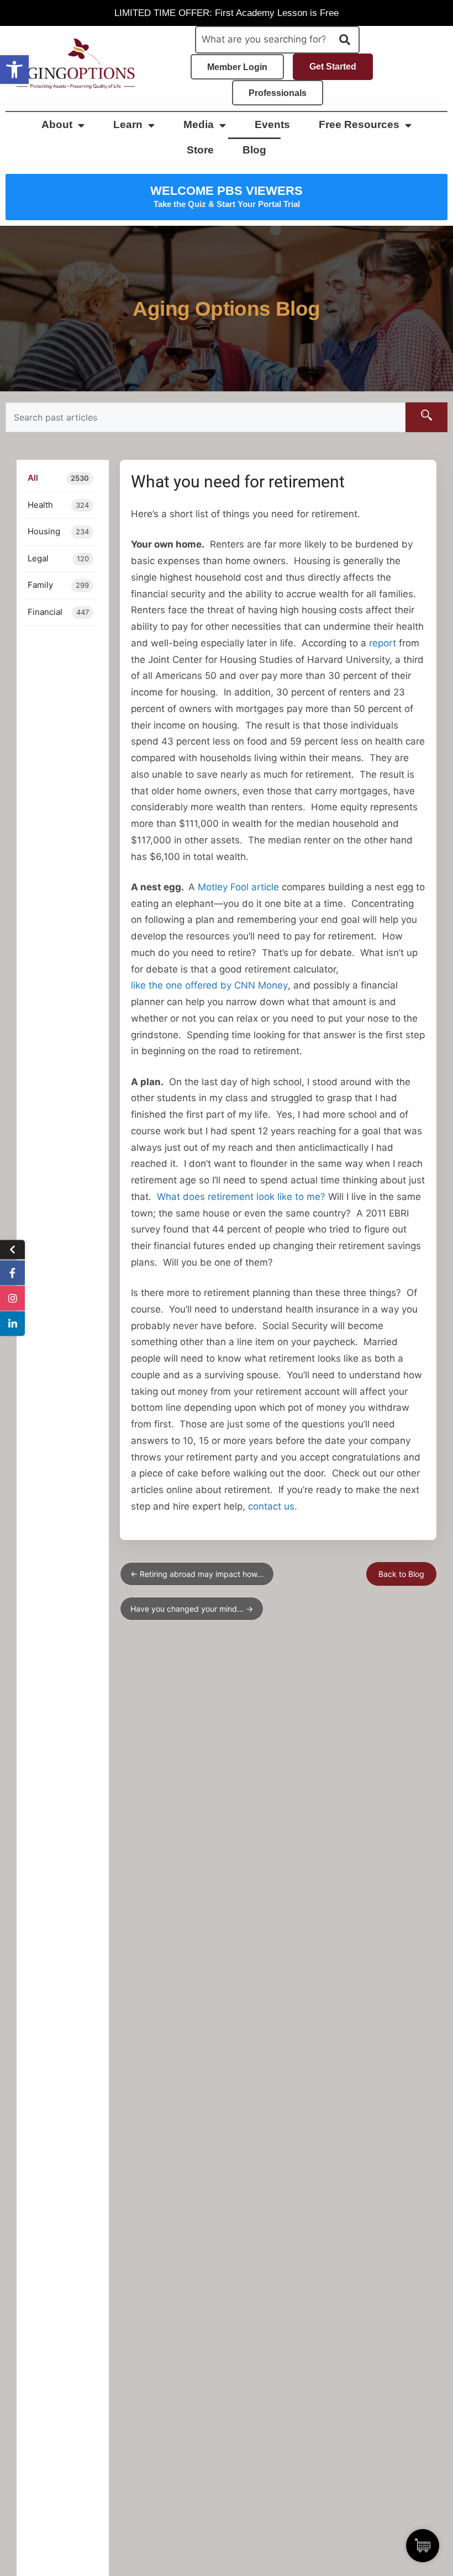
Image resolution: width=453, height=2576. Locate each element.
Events (272, 124)
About (57, 124)
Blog (254, 150)
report (383, 643)
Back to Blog (401, 1574)
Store (200, 150)
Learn (128, 124)
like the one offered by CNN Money (209, 985)
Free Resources (359, 124)
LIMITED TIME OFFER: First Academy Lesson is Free (227, 13)
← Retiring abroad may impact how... (197, 1574)
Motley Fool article (238, 887)
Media (199, 124)
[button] (14, 70)
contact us (271, 1506)
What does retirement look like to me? (241, 1197)
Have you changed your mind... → (192, 1609)
